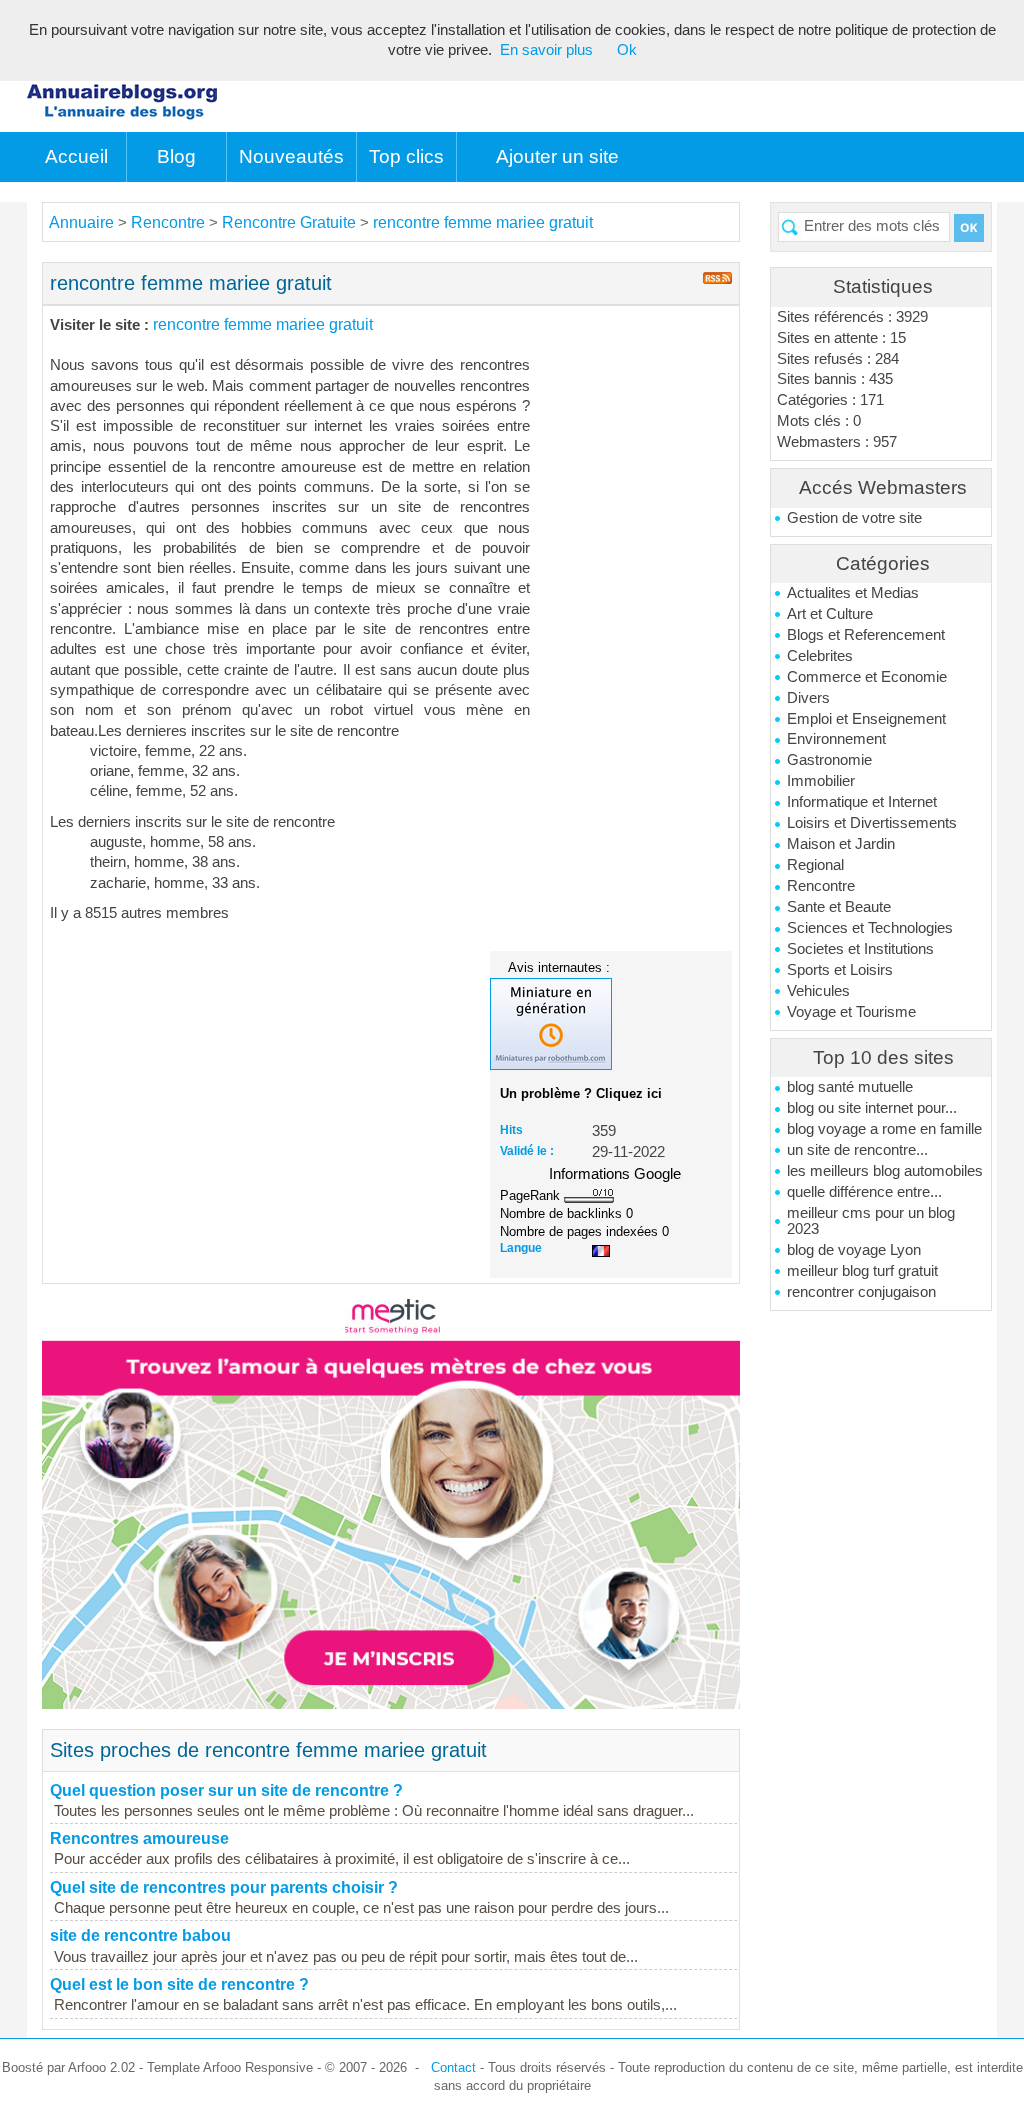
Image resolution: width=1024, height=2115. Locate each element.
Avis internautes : (559, 967)
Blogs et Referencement (866, 635)
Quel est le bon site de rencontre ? (179, 1984)
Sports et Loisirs (840, 970)
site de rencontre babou (140, 1935)
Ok (627, 50)
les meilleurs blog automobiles (885, 1171)
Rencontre (821, 886)
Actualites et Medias (853, 593)
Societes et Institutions (860, 949)
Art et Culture (830, 614)
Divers (808, 698)
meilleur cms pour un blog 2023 (871, 1221)
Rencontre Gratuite (289, 222)
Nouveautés (291, 156)
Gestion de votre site (854, 518)
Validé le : (527, 1151)
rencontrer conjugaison (861, 1292)
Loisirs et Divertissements (872, 823)
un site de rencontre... (857, 1150)
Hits (511, 1130)
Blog (176, 156)
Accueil (76, 156)
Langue (521, 1248)
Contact (453, 2067)
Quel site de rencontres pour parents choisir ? (224, 1887)
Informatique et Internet (862, 802)
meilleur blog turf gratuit (862, 1271)
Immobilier (821, 781)
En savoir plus (546, 50)
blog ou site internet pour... (872, 1108)
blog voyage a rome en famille (884, 1129)
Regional (815, 865)
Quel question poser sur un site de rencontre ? (226, 1790)
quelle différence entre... (864, 1192)
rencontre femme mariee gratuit (483, 222)
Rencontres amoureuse (139, 1838)
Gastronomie (829, 760)
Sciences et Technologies (870, 928)
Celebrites (820, 656)
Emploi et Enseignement (866, 719)
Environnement (836, 739)
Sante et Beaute (839, 907)
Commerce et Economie (867, 677)
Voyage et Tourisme (851, 1012)
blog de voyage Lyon (854, 1250)
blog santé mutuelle (850, 1087)
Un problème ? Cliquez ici (581, 1093)
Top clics (406, 156)
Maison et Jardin (841, 844)
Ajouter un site (557, 156)
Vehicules (818, 991)
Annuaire (81, 222)
